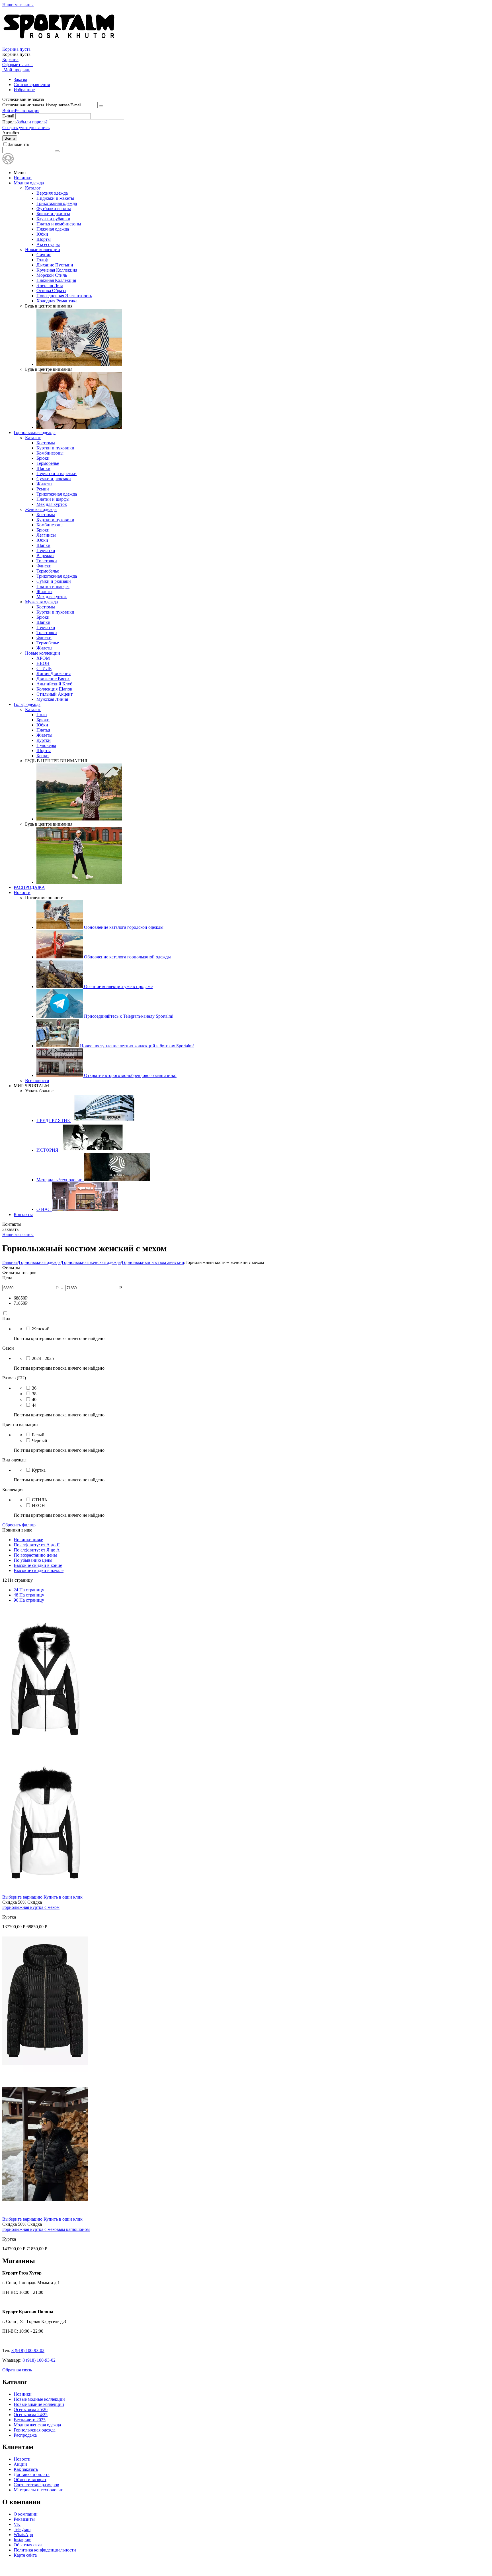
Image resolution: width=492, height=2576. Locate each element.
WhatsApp (23, 2535)
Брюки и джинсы (53, 214)
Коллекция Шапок (54, 689)
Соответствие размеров (36, 2485)
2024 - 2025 (43, 1358)
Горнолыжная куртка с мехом (31, 1907)
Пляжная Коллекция (56, 280)
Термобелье (48, 463)
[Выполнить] (101, 106)
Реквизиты (24, 2519)
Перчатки (46, 550)
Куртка (39, 1470)
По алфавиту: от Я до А (37, 1550)
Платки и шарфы (53, 499)
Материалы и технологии (39, 2490)
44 (34, 1405)
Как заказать (26, 2469)
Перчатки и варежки (57, 474)
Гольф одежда (27, 704)
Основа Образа (51, 291)
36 (34, 1388)
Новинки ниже (28, 1540)
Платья (43, 730)
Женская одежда (41, 509)
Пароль (9, 122)
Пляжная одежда (53, 229)
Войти (9, 110)
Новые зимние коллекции (39, 2404)
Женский (41, 1329)
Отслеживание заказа (23, 105)
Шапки (43, 468)
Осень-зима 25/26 (31, 2409)
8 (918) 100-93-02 (28, 2350)
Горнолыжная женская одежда (91, 1262)
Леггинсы (46, 535)
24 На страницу (29, 1590)
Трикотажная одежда (57, 203)
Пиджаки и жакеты (55, 198)
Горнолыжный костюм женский (153, 1262)
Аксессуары (48, 244)
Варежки (45, 556)
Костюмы (46, 443)
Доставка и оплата (32, 2474)
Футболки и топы (54, 208)
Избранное (24, 90)
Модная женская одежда (37, 2425)
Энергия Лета (50, 285)
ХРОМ (43, 658)
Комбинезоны (50, 453)
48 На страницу (29, 1595)
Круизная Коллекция (57, 270)
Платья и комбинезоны (59, 224)
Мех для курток (52, 504)
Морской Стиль (52, 275)
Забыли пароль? (32, 122)
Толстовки (47, 561)
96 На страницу (29, 1600)
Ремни (43, 489)
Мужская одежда (41, 602)
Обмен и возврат (30, 2480)
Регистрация (27, 110)
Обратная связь (17, 2370)
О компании (26, 2514)
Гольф (42, 260)
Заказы (20, 79)
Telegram (22, 2529)
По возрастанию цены (35, 1555)
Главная (10, 1262)
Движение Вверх (53, 679)
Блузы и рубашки (53, 219)
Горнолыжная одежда (35, 432)
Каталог (33, 188)
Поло (42, 715)
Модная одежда (29, 183)
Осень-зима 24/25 (31, 2415)
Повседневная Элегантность (64, 296)
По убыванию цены (33, 1560)
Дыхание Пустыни (55, 265)
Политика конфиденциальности (45, 2550)
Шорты (44, 239)
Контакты (23, 1214)
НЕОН (43, 663)
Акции (20, 2464)
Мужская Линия (52, 699)
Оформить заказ (18, 65)
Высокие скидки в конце (38, 1565)
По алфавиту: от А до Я (37, 1545)
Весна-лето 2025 (30, 2420)
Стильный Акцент (55, 694)
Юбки (42, 234)
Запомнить (19, 144)
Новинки (23, 178)
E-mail (8, 116)
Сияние (44, 255)
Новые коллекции (43, 250)
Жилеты (44, 484)
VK (17, 2524)
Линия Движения (54, 674)
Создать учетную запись (26, 128)
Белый (38, 1435)
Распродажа (25, 2435)
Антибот (11, 133)
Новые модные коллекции (39, 2399)
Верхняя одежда (52, 193)
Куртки (44, 740)
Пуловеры (46, 745)
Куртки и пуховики (55, 448)
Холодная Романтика (57, 301)
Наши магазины (18, 5)
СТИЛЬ (44, 668)
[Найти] (57, 151)
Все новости (37, 1081)
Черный (40, 1440)
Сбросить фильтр (19, 1525)
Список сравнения (32, 84)
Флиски (44, 566)
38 (34, 1394)
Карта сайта (25, 2555)
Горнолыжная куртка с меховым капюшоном (46, 2229)
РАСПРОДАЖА (29, 887)
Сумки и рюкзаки (54, 479)
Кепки (43, 756)
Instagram (22, 2540)
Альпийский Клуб (54, 684)
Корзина (10, 59)
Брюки (43, 458)
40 (34, 1399)
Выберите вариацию (22, 1897)
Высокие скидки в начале (39, 1570)
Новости (22, 892)
